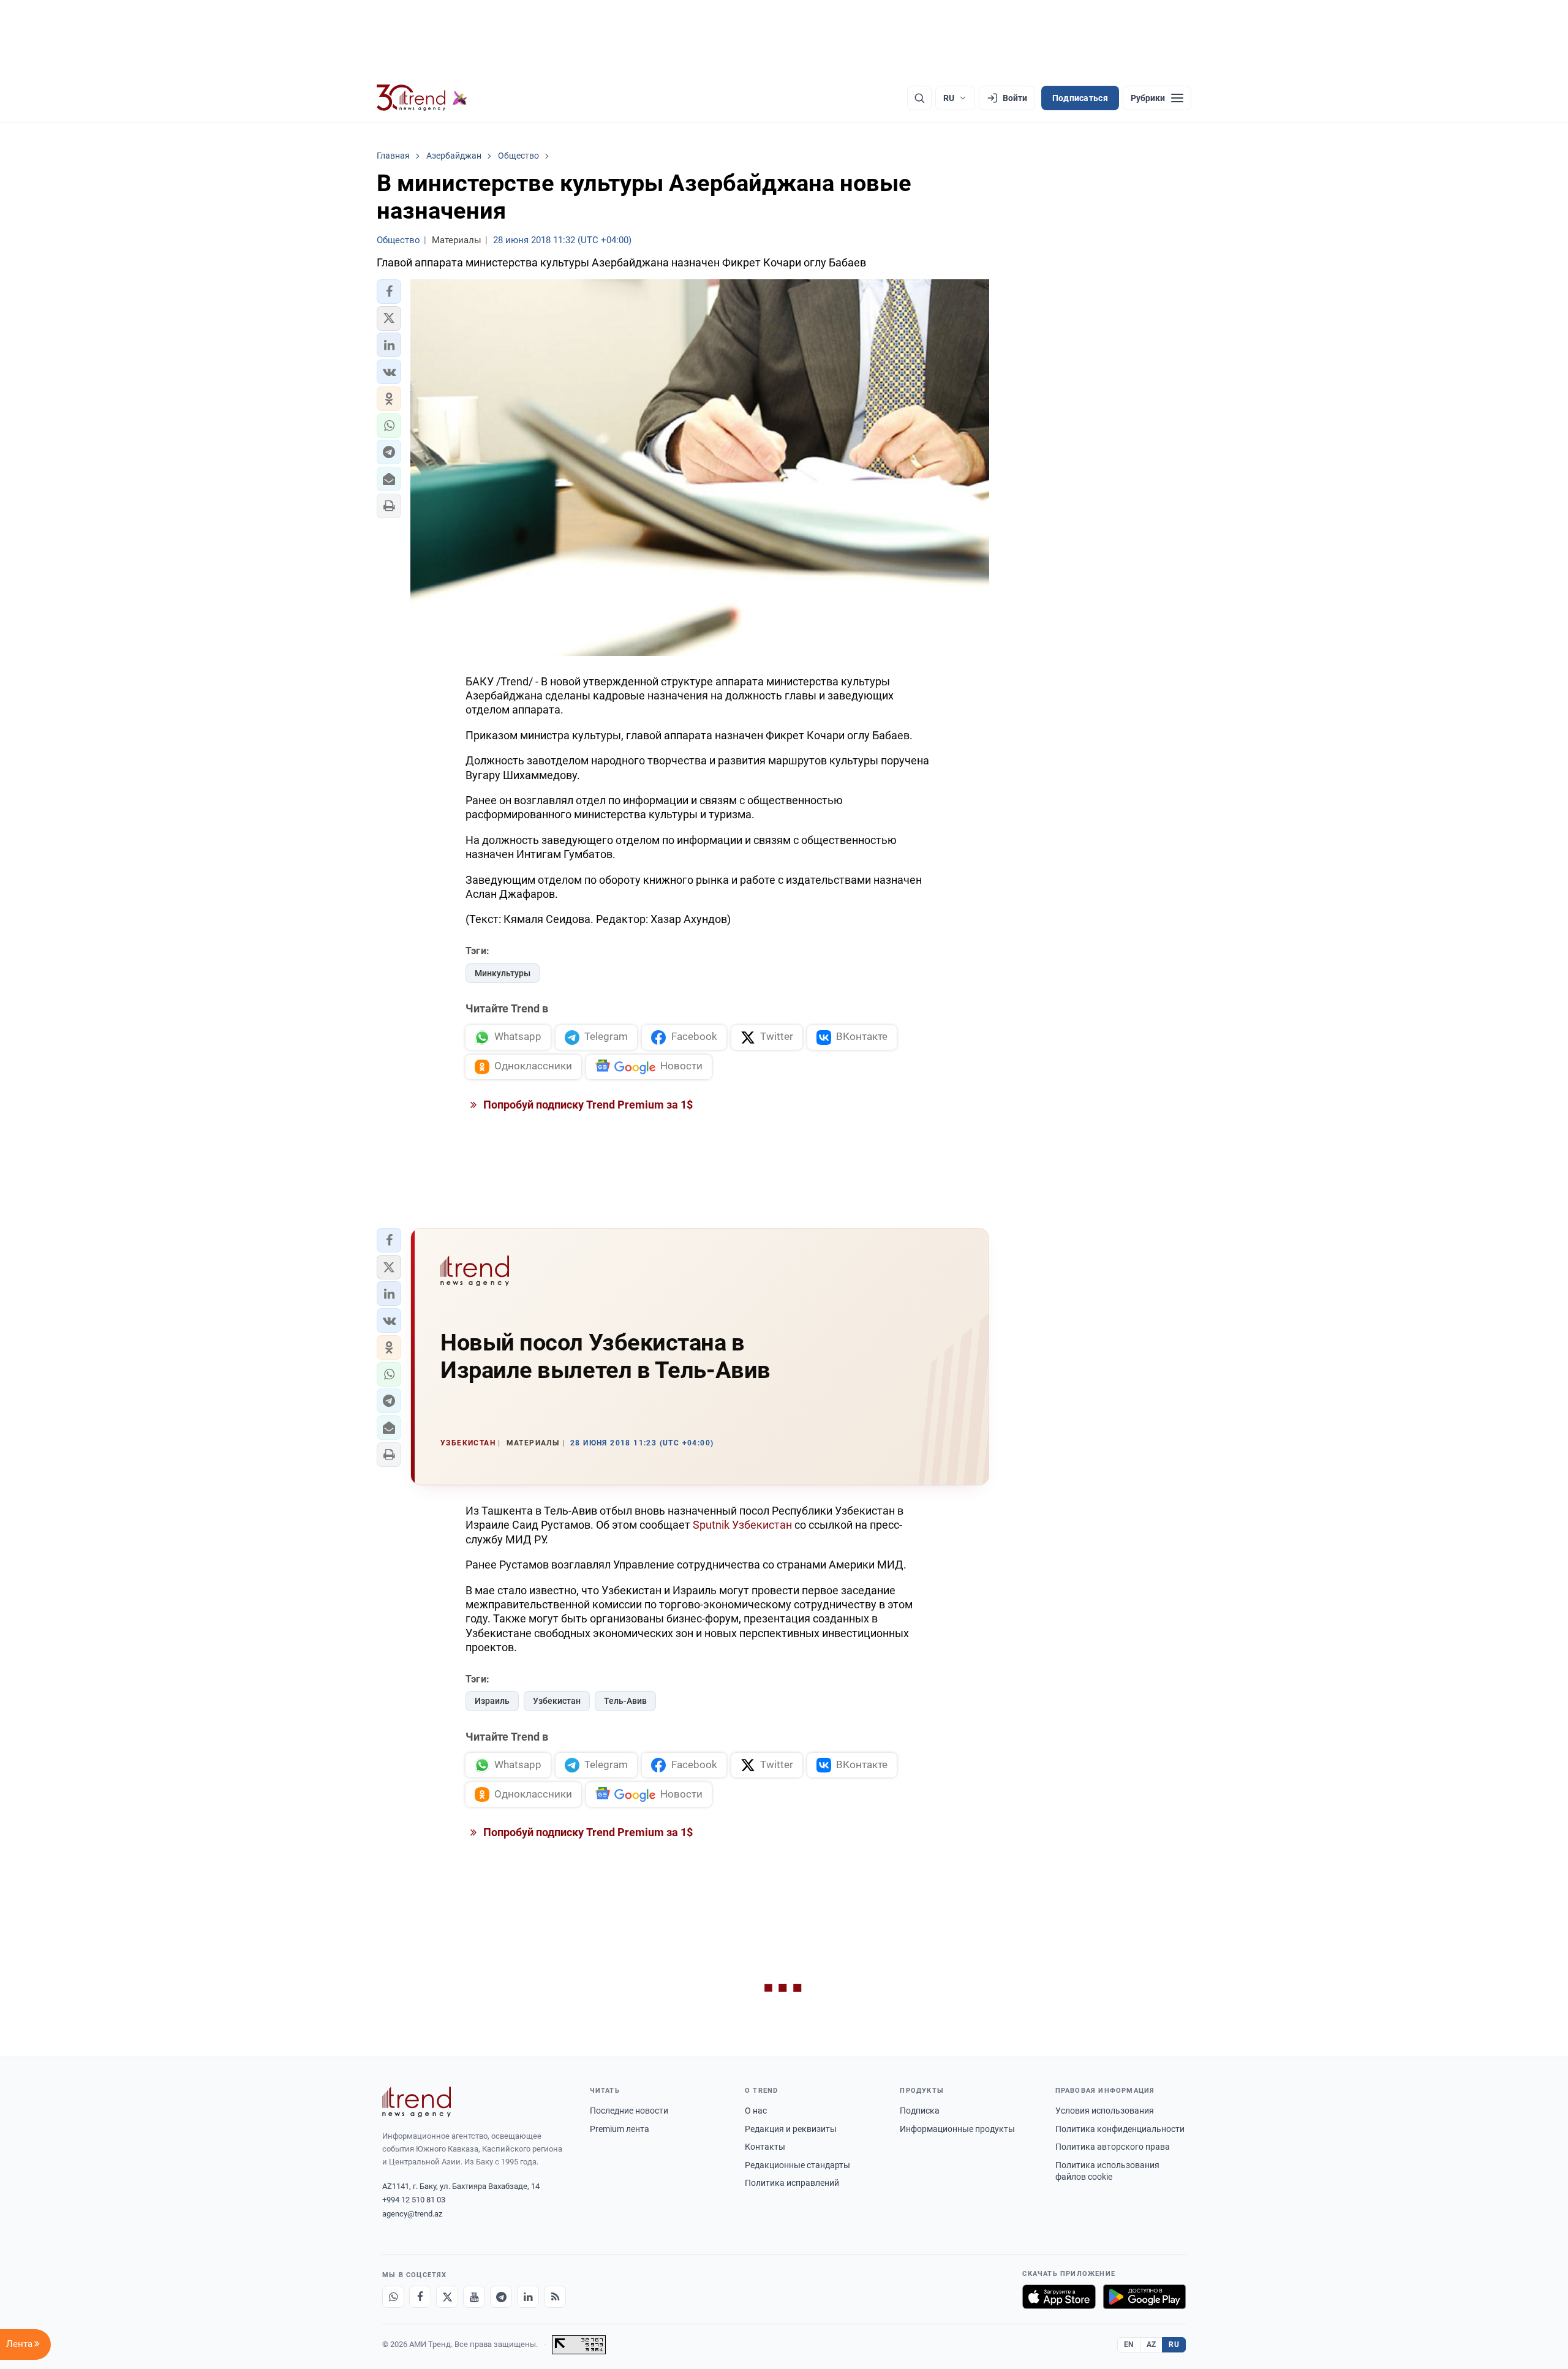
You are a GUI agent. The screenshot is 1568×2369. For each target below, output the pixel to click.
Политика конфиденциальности (1120, 2129)
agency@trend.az (412, 2214)
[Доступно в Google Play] (1144, 2297)
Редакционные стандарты (797, 2165)
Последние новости (629, 2111)
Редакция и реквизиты (791, 2129)
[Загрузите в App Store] (1059, 2297)
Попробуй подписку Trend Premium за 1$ (587, 1105)
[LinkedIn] (528, 2297)
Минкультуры (503, 973)
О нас (756, 2111)
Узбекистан (557, 1701)
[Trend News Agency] (417, 2102)
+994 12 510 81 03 (414, 2200)
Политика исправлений (792, 2183)
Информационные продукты (957, 2129)
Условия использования (1105, 2111)
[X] (447, 2297)
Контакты (765, 2147)
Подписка (920, 2111)
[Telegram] (501, 2297)
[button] (389, 292)
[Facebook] (420, 2297)
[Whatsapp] (393, 2297)
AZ (1151, 2345)
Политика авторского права (1113, 2147)
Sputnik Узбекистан (742, 1525)
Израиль (492, 1701)
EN (1129, 2345)
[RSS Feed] (555, 2297)
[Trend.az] (422, 98)
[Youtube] (474, 2297)
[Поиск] (919, 98)
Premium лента (620, 2129)
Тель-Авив (625, 1701)
